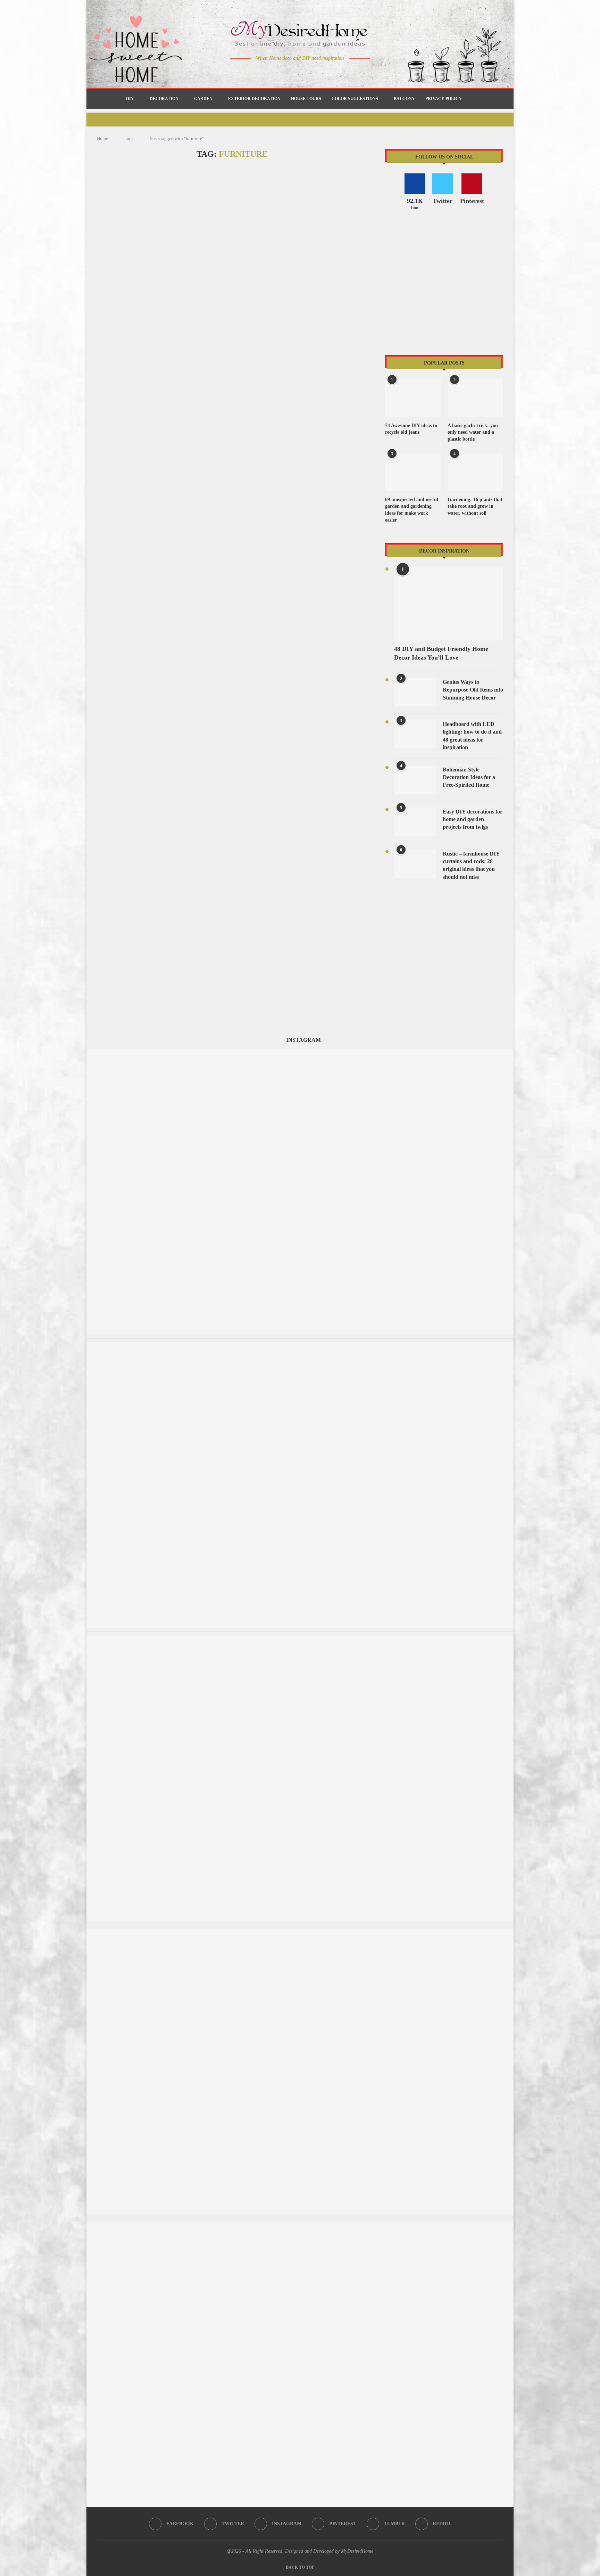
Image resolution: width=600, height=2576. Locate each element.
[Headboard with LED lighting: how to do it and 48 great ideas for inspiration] (415, 734)
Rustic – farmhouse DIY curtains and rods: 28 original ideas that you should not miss (471, 865)
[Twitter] (286, 72)
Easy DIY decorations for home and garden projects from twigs (473, 819)
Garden (203, 99)
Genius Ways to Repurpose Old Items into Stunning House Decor (473, 690)
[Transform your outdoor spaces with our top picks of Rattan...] (300, 1932)
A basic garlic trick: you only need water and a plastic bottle (473, 432)
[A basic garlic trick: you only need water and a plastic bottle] (475, 398)
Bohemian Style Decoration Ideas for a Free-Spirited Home (469, 777)
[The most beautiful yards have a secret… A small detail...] (300, 1346)
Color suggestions (355, 99)
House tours (306, 99)
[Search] (470, 99)
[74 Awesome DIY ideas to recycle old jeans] (413, 398)
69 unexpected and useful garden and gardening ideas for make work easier (412, 510)
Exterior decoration (254, 99)
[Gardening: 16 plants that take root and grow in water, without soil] (475, 472)
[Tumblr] (315, 72)
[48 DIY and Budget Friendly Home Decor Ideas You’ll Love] (449, 604)
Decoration (164, 99)
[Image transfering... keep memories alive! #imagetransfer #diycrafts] (300, 1639)
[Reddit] (324, 72)
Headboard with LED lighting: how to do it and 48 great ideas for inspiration (472, 736)
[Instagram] (295, 72)
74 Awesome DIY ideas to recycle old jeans (411, 429)
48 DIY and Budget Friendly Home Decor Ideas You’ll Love (441, 653)
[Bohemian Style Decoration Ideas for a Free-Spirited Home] (415, 780)
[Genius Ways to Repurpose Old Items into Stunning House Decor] (415, 692)
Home (102, 138)
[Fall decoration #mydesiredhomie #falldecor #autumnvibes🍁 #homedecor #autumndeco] (300, 1052)
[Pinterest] (305, 72)
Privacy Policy (444, 99)
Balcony (404, 99)
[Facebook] (276, 72)
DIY (130, 99)
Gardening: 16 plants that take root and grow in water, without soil (475, 506)
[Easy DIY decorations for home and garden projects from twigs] (415, 822)
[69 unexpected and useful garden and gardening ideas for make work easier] (413, 472)
